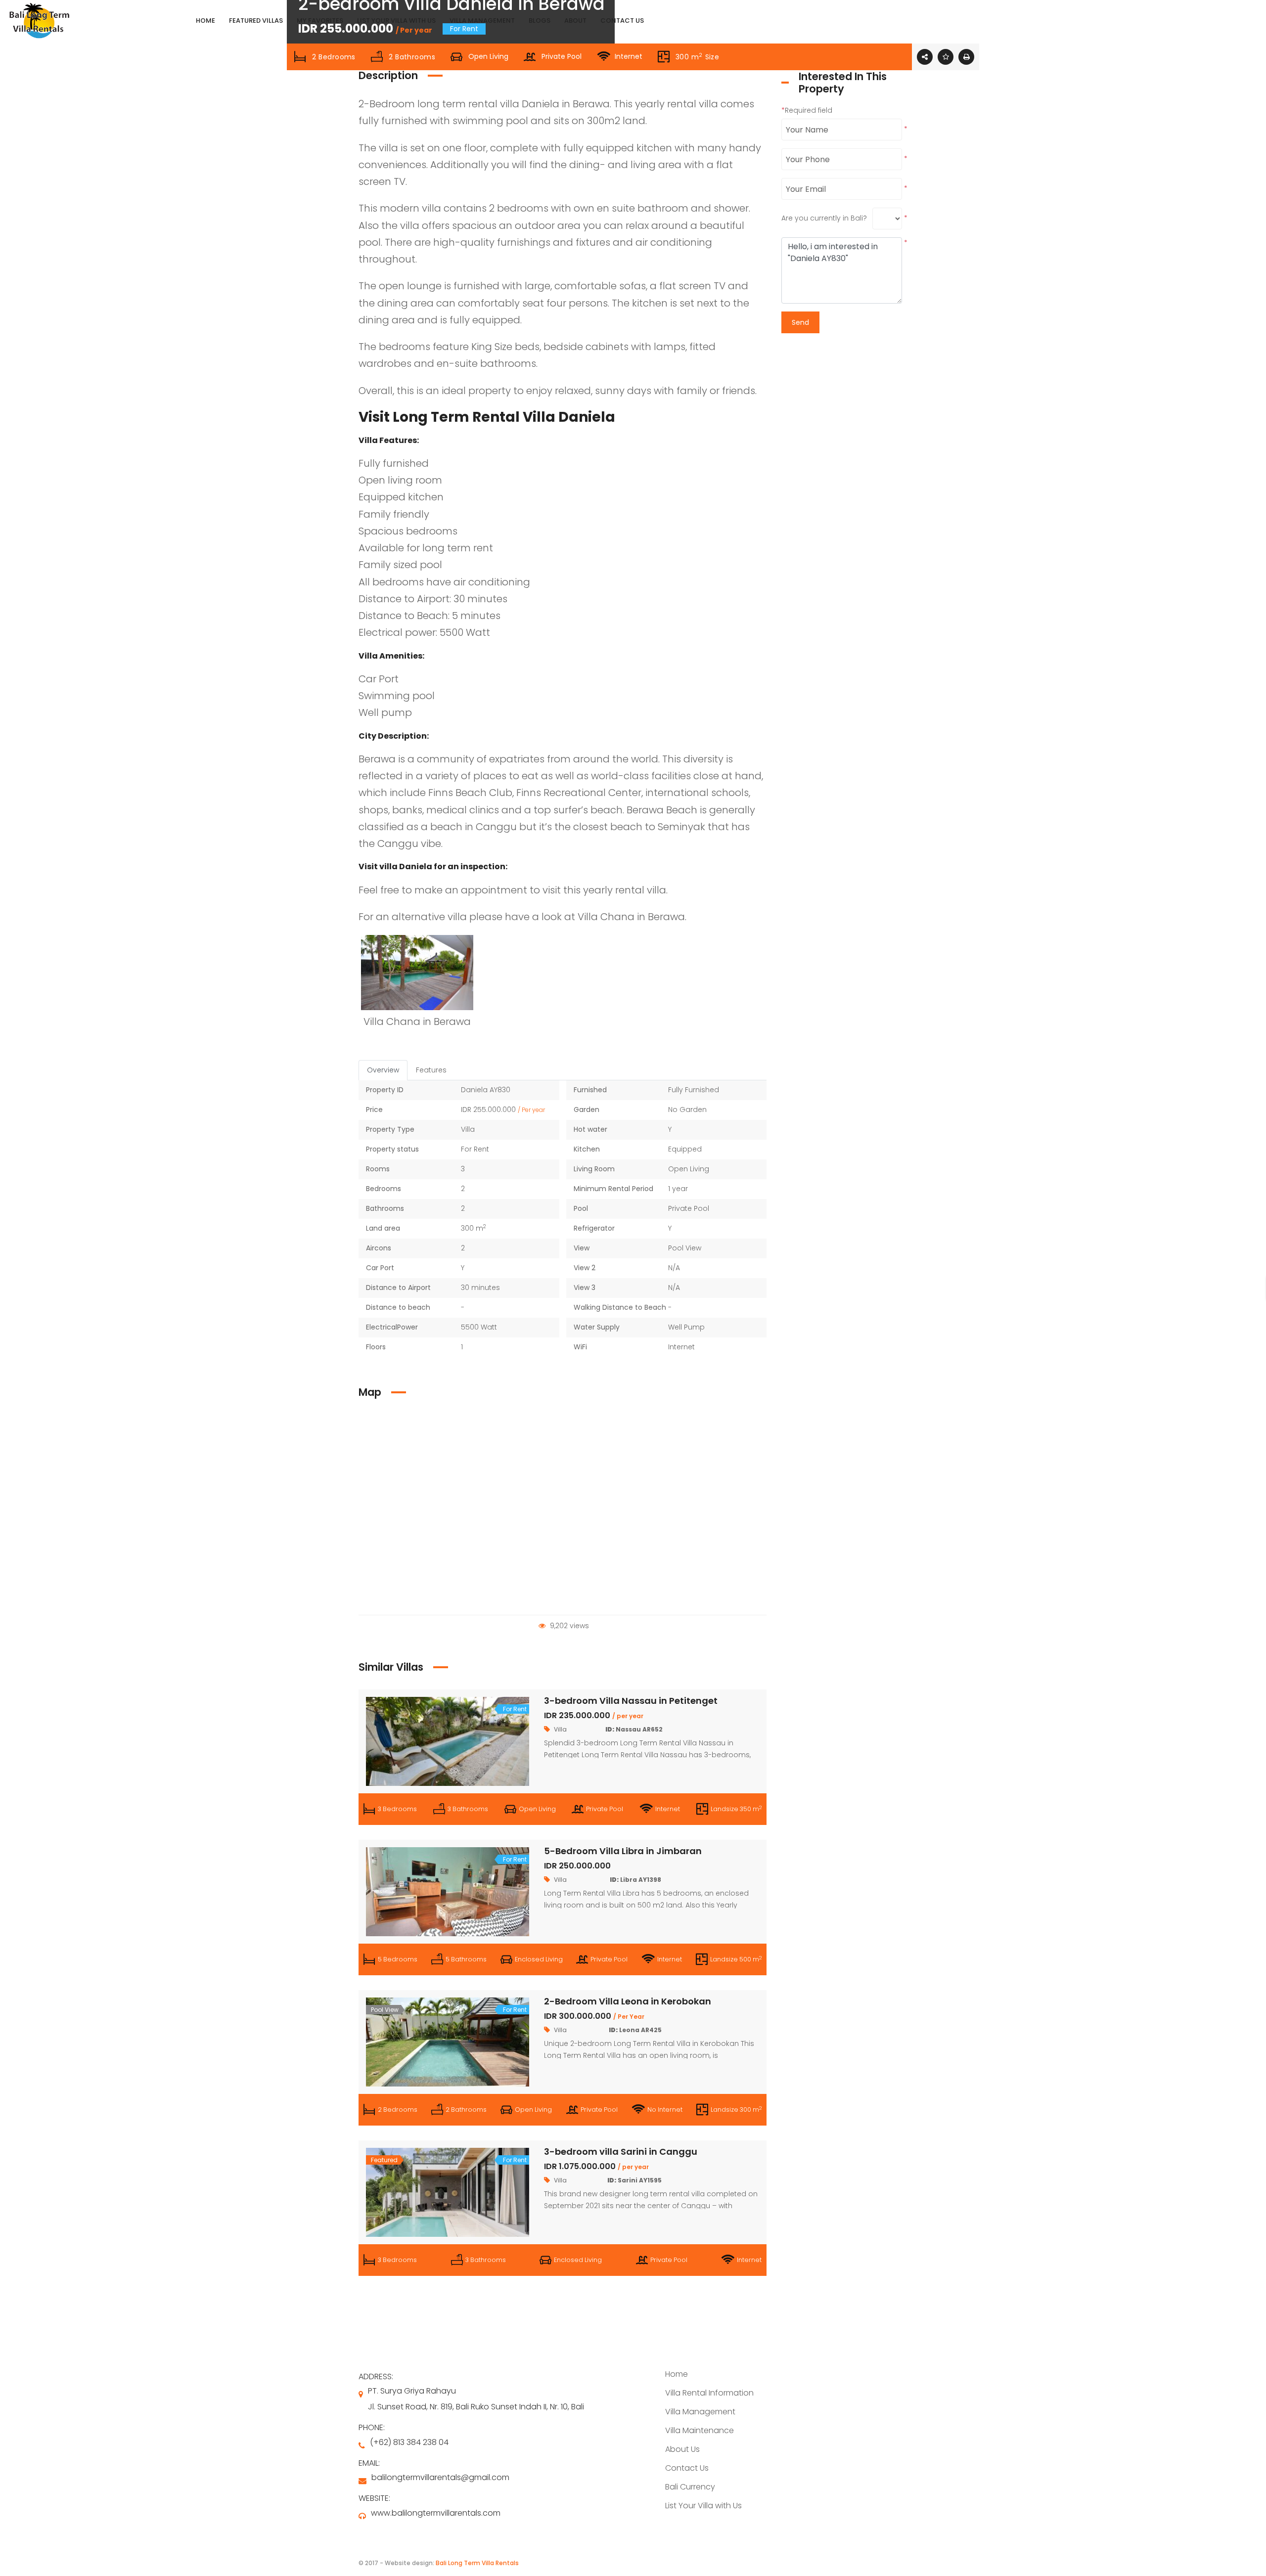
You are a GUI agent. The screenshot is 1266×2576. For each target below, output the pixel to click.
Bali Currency (690, 2487)
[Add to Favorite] (946, 57)
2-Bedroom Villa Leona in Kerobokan (628, 2001)
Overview (383, 1070)
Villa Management (700, 2412)
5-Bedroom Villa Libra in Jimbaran (623, 1851)
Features (431, 1070)
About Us (682, 2449)
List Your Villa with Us (703, 2506)
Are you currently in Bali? (824, 218)
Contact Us (687, 2468)
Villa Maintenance (700, 2430)
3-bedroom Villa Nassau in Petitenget (631, 1701)
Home (677, 2374)
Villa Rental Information (709, 2393)
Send (800, 322)
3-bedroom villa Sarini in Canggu (621, 2152)
